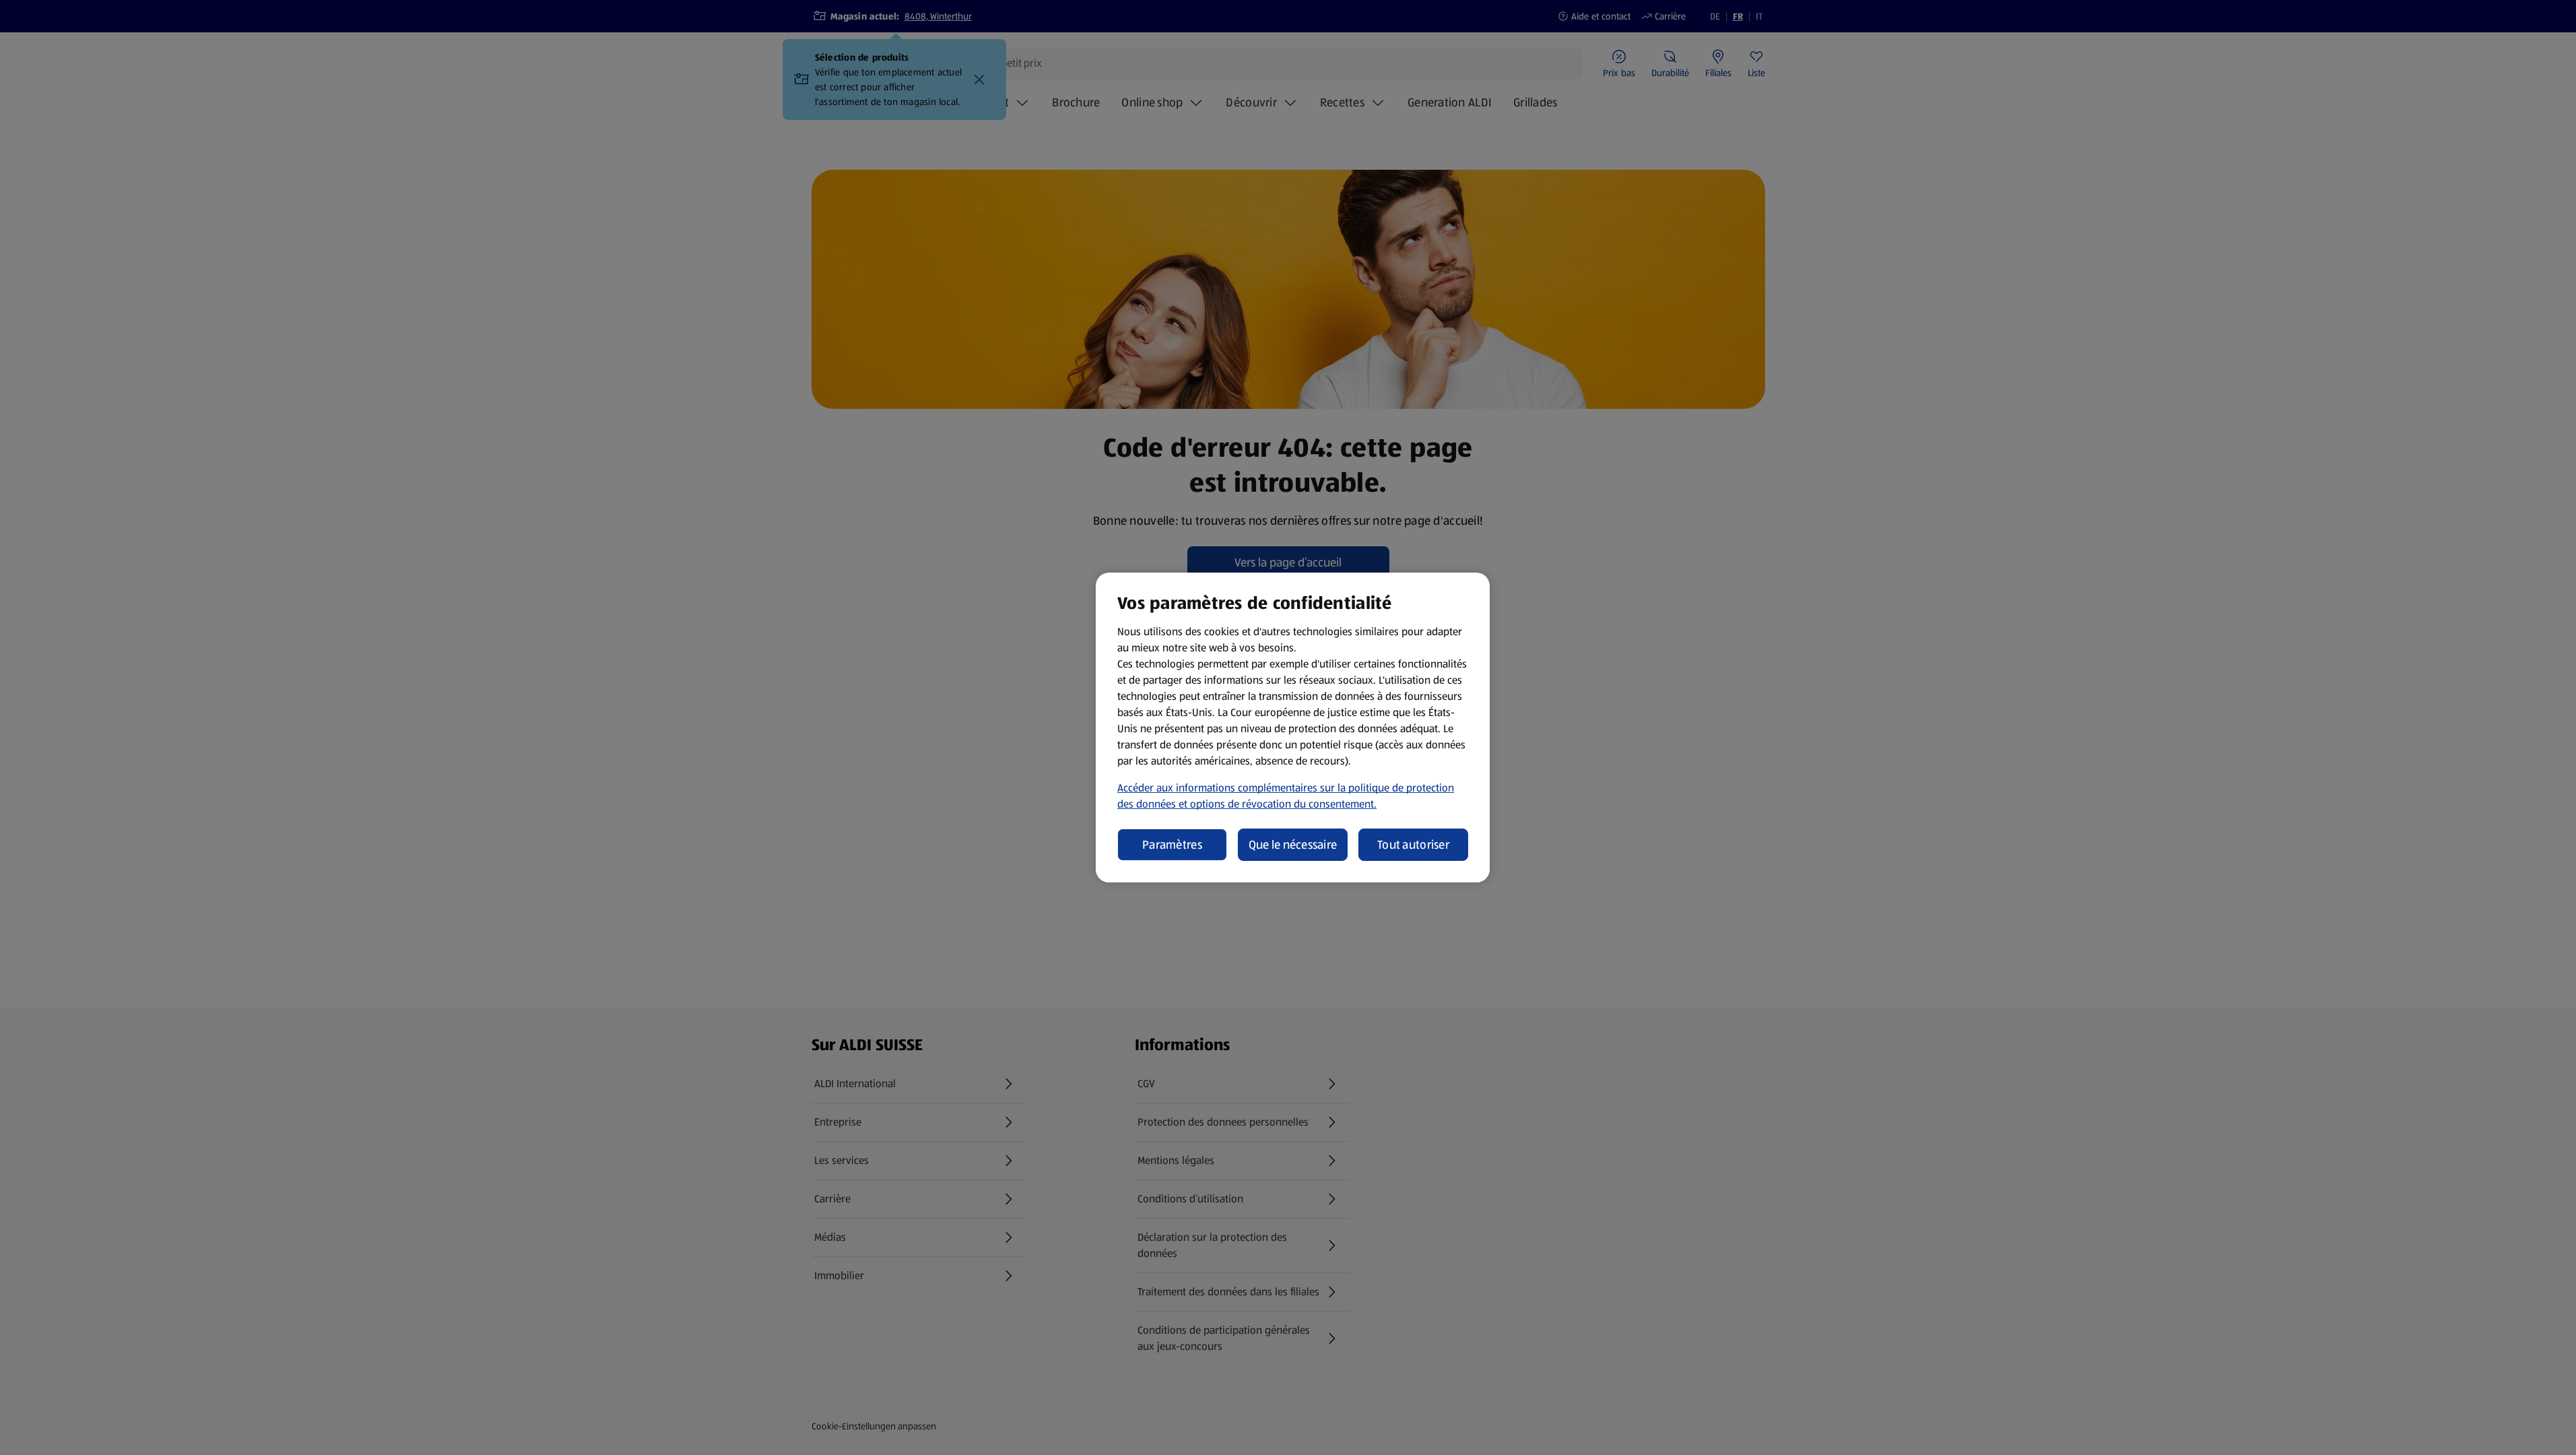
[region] (1293, 727)
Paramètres (1172, 845)
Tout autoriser (1413, 845)
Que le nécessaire (1293, 845)
